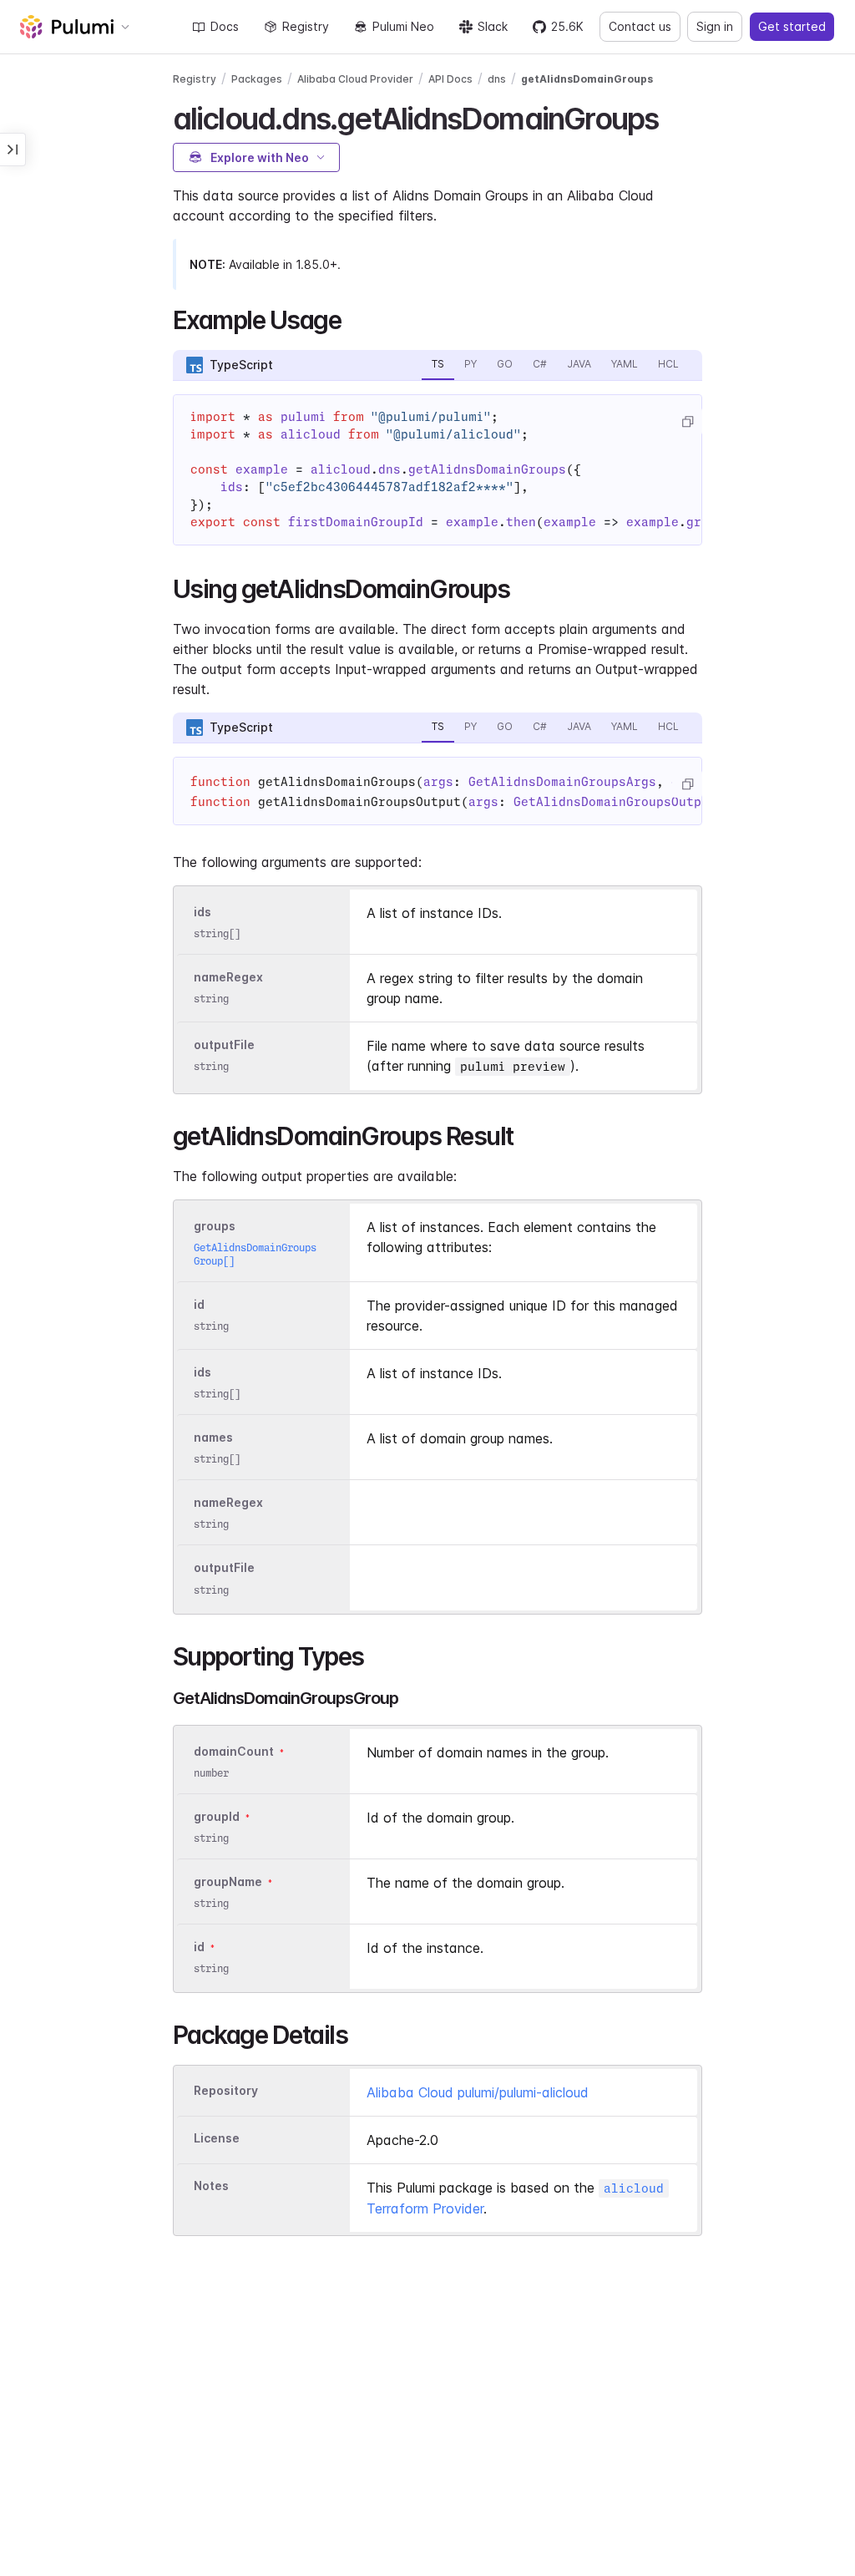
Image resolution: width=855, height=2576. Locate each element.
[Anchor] (673, 116)
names (213, 1437)
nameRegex (228, 977)
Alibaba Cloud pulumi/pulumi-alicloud (478, 2092)
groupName (228, 1881)
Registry (306, 26)
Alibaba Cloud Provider (355, 79)
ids (202, 912)
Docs (225, 26)
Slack (493, 26)
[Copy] (687, 422)
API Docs (450, 79)
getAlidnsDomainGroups (587, 79)
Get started (792, 26)
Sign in (715, 26)
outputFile (224, 1045)
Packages (257, 79)
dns (497, 79)
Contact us (640, 26)
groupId (217, 1816)
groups (215, 1226)
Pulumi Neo (403, 26)
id (199, 1304)
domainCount (234, 1751)
